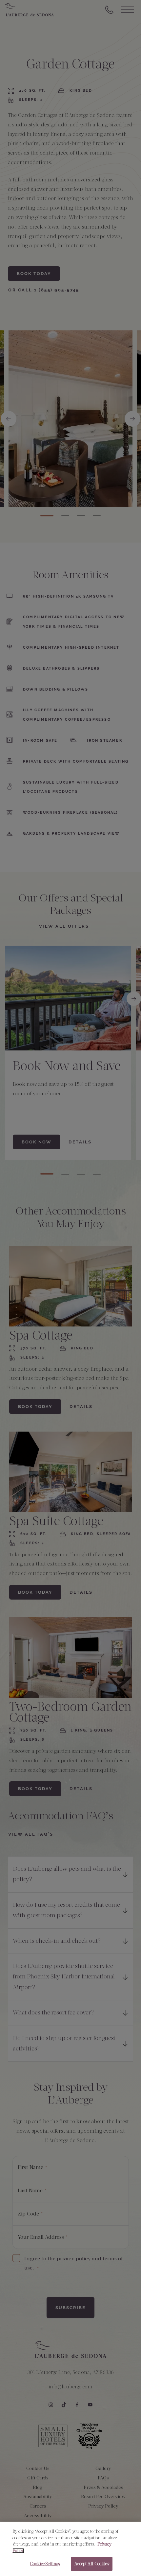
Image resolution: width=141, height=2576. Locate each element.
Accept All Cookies (91, 2564)
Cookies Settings (45, 2564)
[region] (70, 2549)
